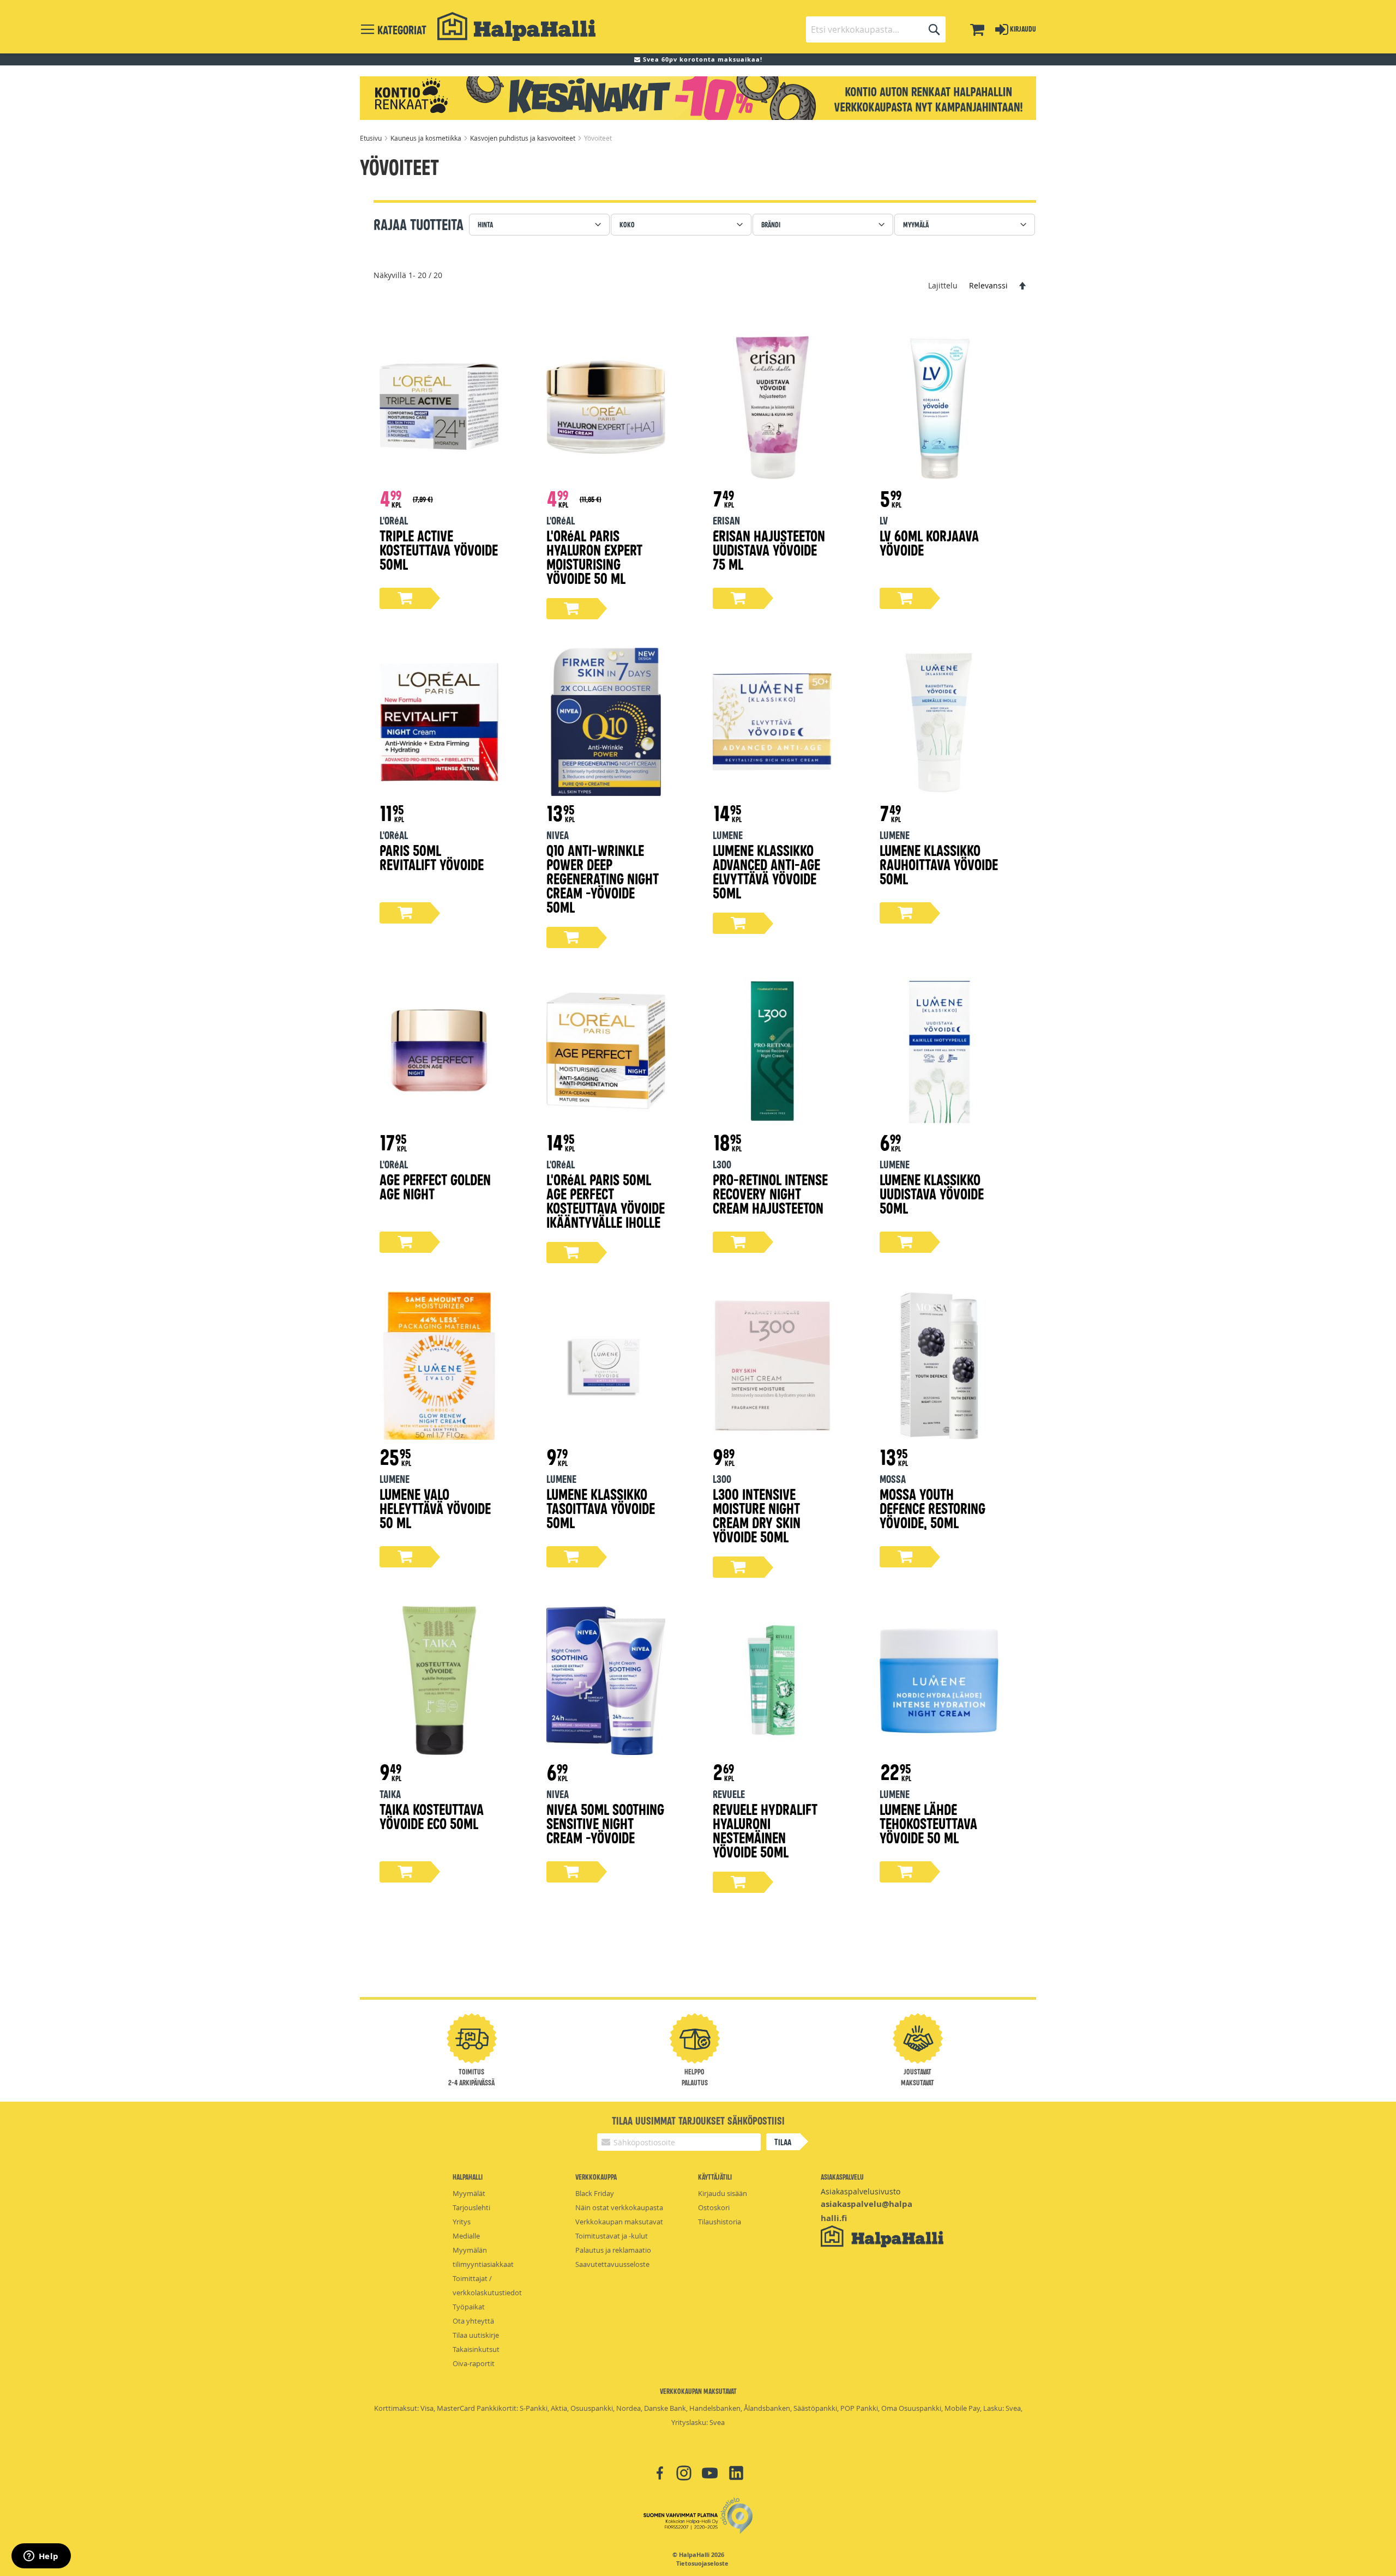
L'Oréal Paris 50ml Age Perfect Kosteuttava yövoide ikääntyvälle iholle (606, 1200)
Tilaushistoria (720, 2222)
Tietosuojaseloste (702, 2563)
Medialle (466, 2236)
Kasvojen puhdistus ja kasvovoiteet (523, 138)
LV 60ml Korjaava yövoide (929, 542)
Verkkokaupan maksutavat (619, 2222)
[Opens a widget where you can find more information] (41, 2557)
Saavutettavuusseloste (612, 2264)
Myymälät (469, 2193)
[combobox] (876, 29)
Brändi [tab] (771, 224)
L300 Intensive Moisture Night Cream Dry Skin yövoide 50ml (757, 1515)
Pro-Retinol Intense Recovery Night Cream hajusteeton (770, 1193)
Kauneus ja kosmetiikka (427, 138)
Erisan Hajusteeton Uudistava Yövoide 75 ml (769, 549)
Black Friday (595, 2193)
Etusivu (372, 138)
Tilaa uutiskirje (476, 2335)
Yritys (462, 2222)
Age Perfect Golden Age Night (435, 1186)
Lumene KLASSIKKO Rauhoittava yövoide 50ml (939, 864)
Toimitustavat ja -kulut (612, 2236)
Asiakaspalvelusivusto (861, 2191)
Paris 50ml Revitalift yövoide (432, 857)
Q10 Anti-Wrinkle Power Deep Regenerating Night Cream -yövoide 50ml (603, 878)
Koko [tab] (627, 224)
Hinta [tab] (485, 224)
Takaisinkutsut (476, 2349)
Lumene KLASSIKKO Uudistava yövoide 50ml (932, 1193)
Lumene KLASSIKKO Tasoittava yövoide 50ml (601, 1508)
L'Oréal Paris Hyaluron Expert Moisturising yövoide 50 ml (594, 556)
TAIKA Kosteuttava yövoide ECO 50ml (432, 1816)
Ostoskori (714, 2207)
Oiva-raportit (474, 2363)
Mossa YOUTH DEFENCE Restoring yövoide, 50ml (932, 1508)
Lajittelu (943, 285)
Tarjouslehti (471, 2207)
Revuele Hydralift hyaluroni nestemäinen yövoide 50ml (765, 1830)
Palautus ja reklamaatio (613, 2250)
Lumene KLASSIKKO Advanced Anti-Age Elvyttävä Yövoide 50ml (766, 871)
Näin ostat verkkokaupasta (619, 2207)
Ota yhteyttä (473, 2321)
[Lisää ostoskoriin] (405, 598)
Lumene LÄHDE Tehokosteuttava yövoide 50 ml (928, 1823)
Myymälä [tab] (916, 224)
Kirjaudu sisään (723, 2193)
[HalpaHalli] (516, 26)
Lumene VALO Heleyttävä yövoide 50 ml (435, 1508)
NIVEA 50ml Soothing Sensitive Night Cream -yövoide (605, 1823)
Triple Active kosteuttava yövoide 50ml (439, 549)
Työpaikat (469, 2307)
